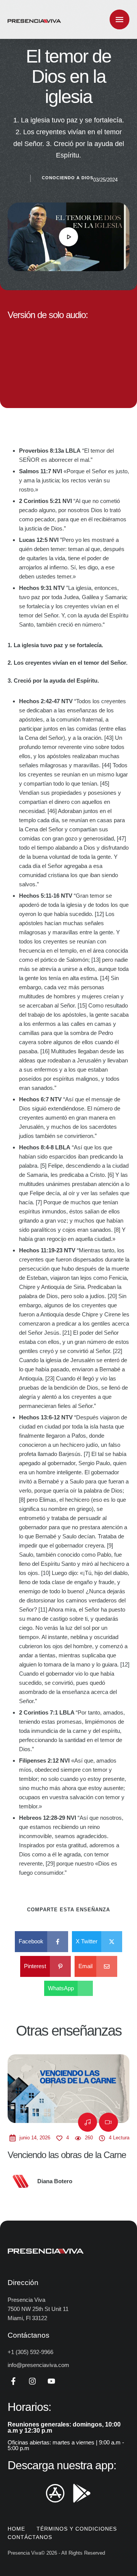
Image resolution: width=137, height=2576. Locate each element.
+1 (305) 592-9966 (30, 2352)
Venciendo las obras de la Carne (67, 2155)
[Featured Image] (68, 2089)
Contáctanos (30, 2537)
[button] (116, 2544)
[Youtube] (51, 2381)
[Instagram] (32, 2381)
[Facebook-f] (13, 2381)
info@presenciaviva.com (38, 2365)
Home (16, 2529)
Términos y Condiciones (77, 2529)
